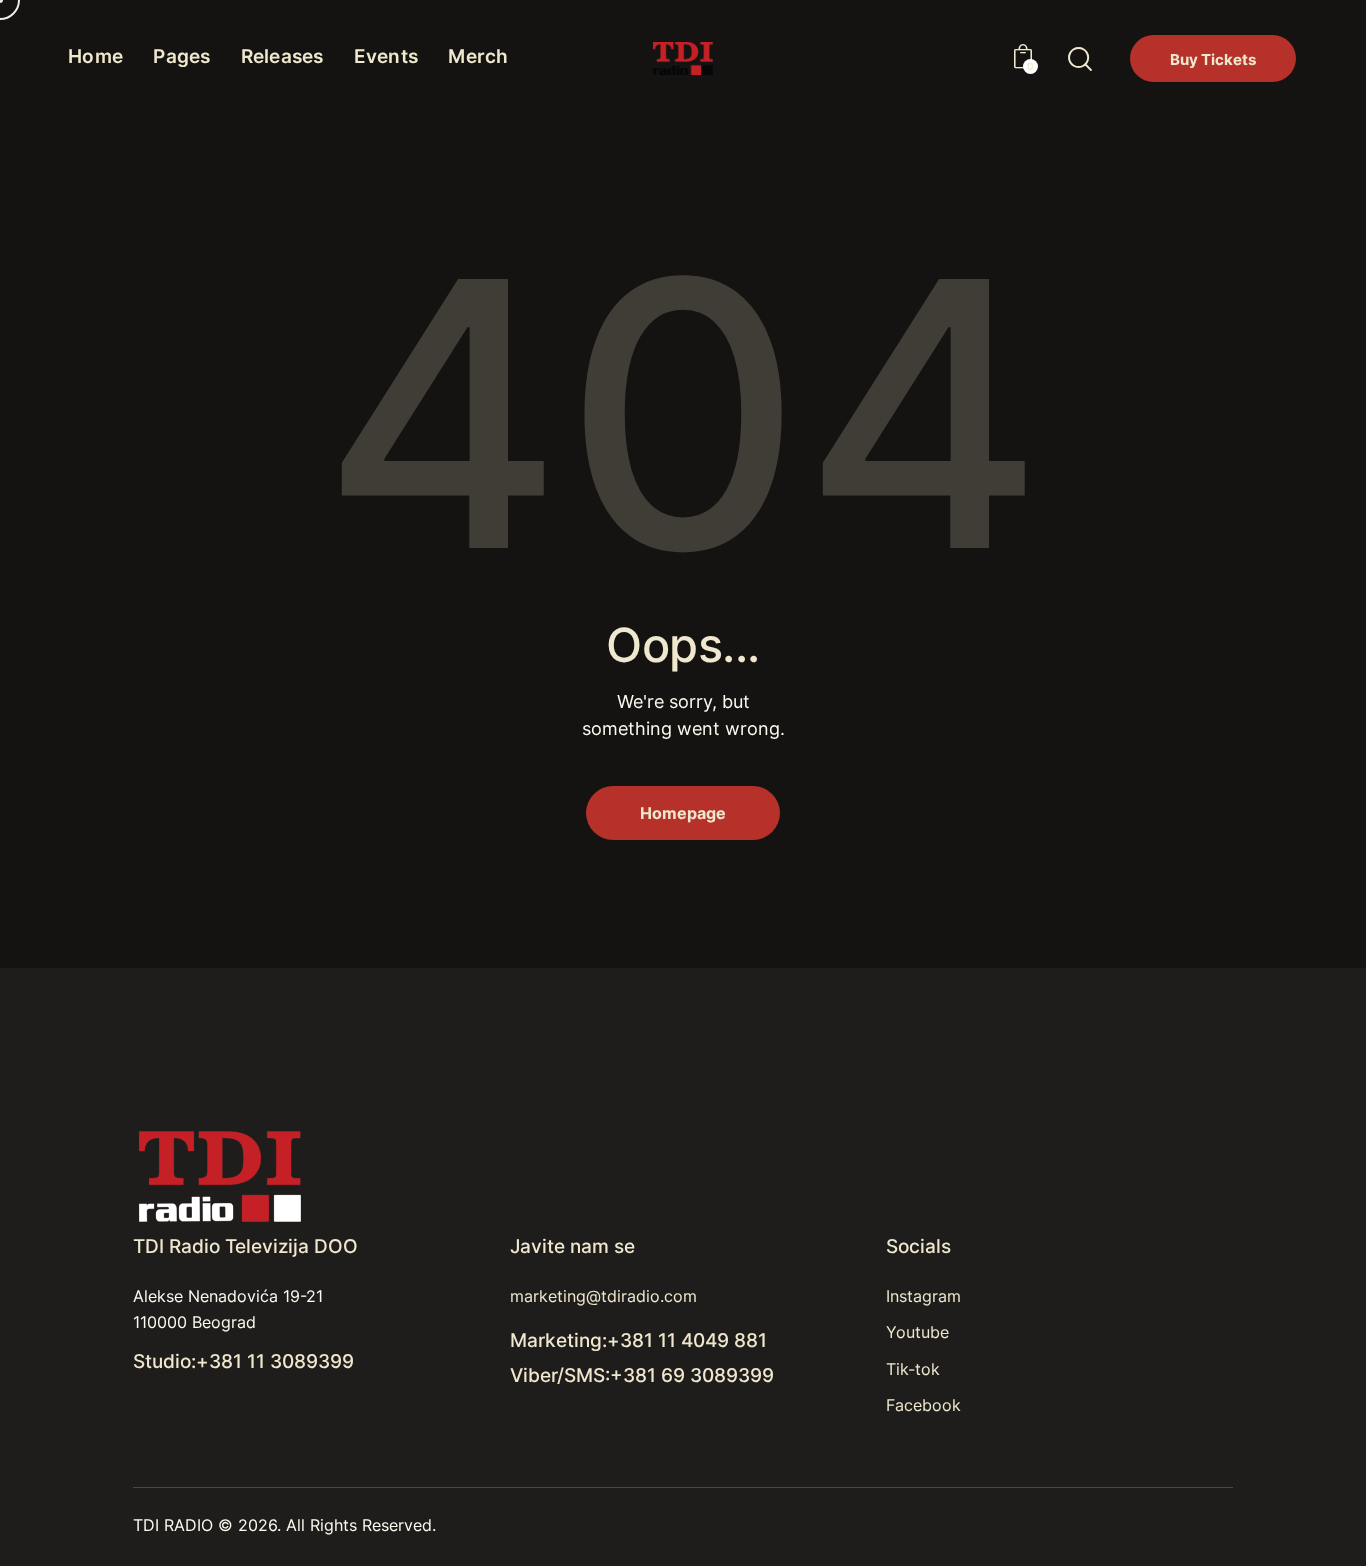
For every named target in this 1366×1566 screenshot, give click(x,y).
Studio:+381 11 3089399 (243, 1361)
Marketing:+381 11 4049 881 (638, 1340)
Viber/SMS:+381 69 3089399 (642, 1375)
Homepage (683, 813)
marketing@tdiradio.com (603, 1296)
